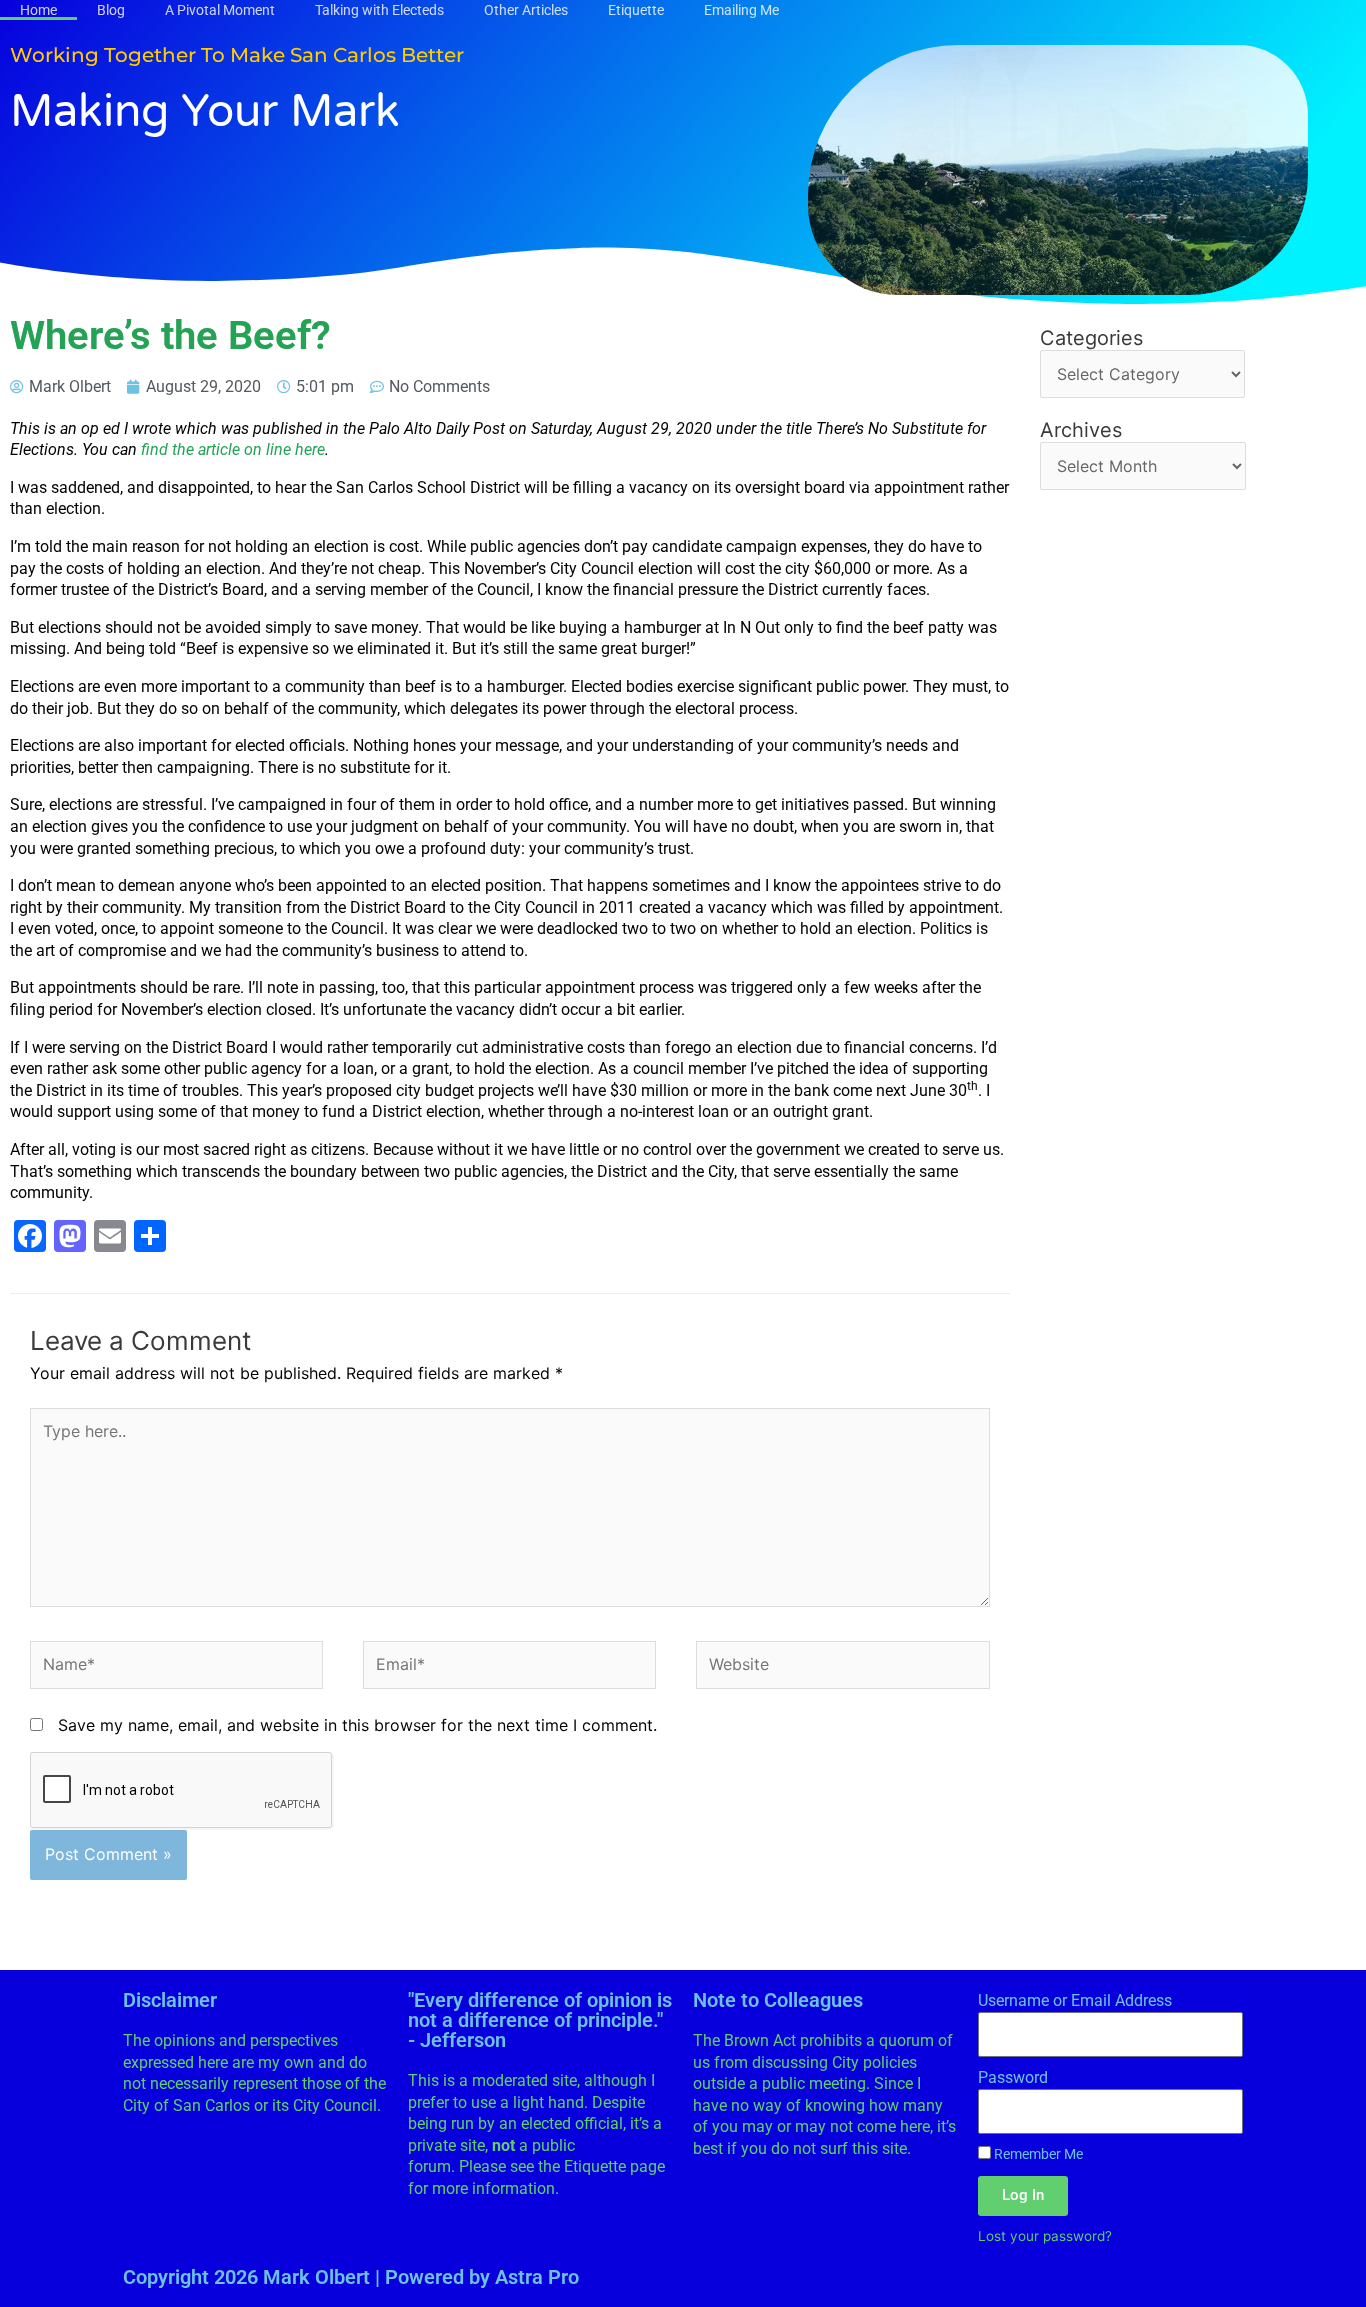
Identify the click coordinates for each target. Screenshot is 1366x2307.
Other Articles (526, 10)
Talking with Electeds (379, 10)
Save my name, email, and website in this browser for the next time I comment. (357, 1725)
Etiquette (636, 10)
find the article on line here (233, 449)
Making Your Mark (205, 112)
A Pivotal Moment (220, 10)
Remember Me (1037, 2154)
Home (38, 10)
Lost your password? (1045, 2236)
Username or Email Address (1075, 2000)
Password (1013, 2077)
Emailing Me (741, 10)
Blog (111, 10)
